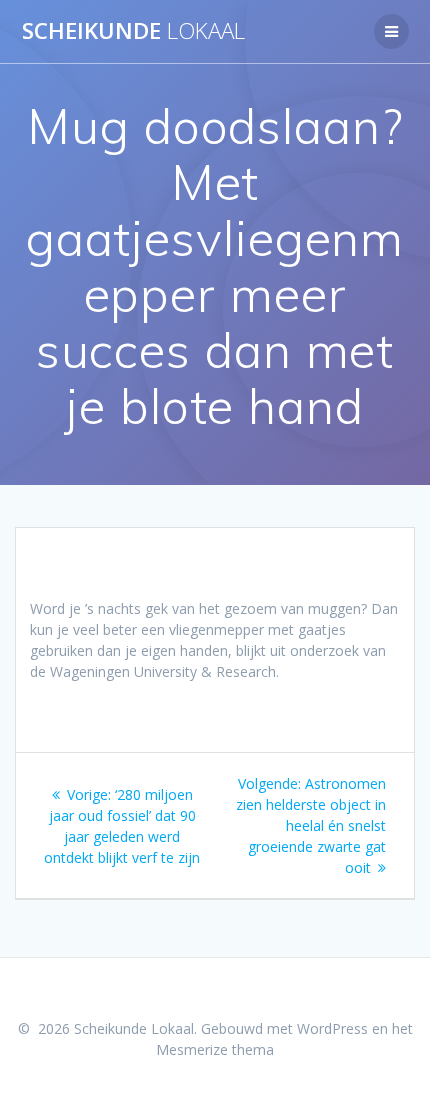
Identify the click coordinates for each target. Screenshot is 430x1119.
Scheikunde (133, 31)
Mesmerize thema (215, 1049)
